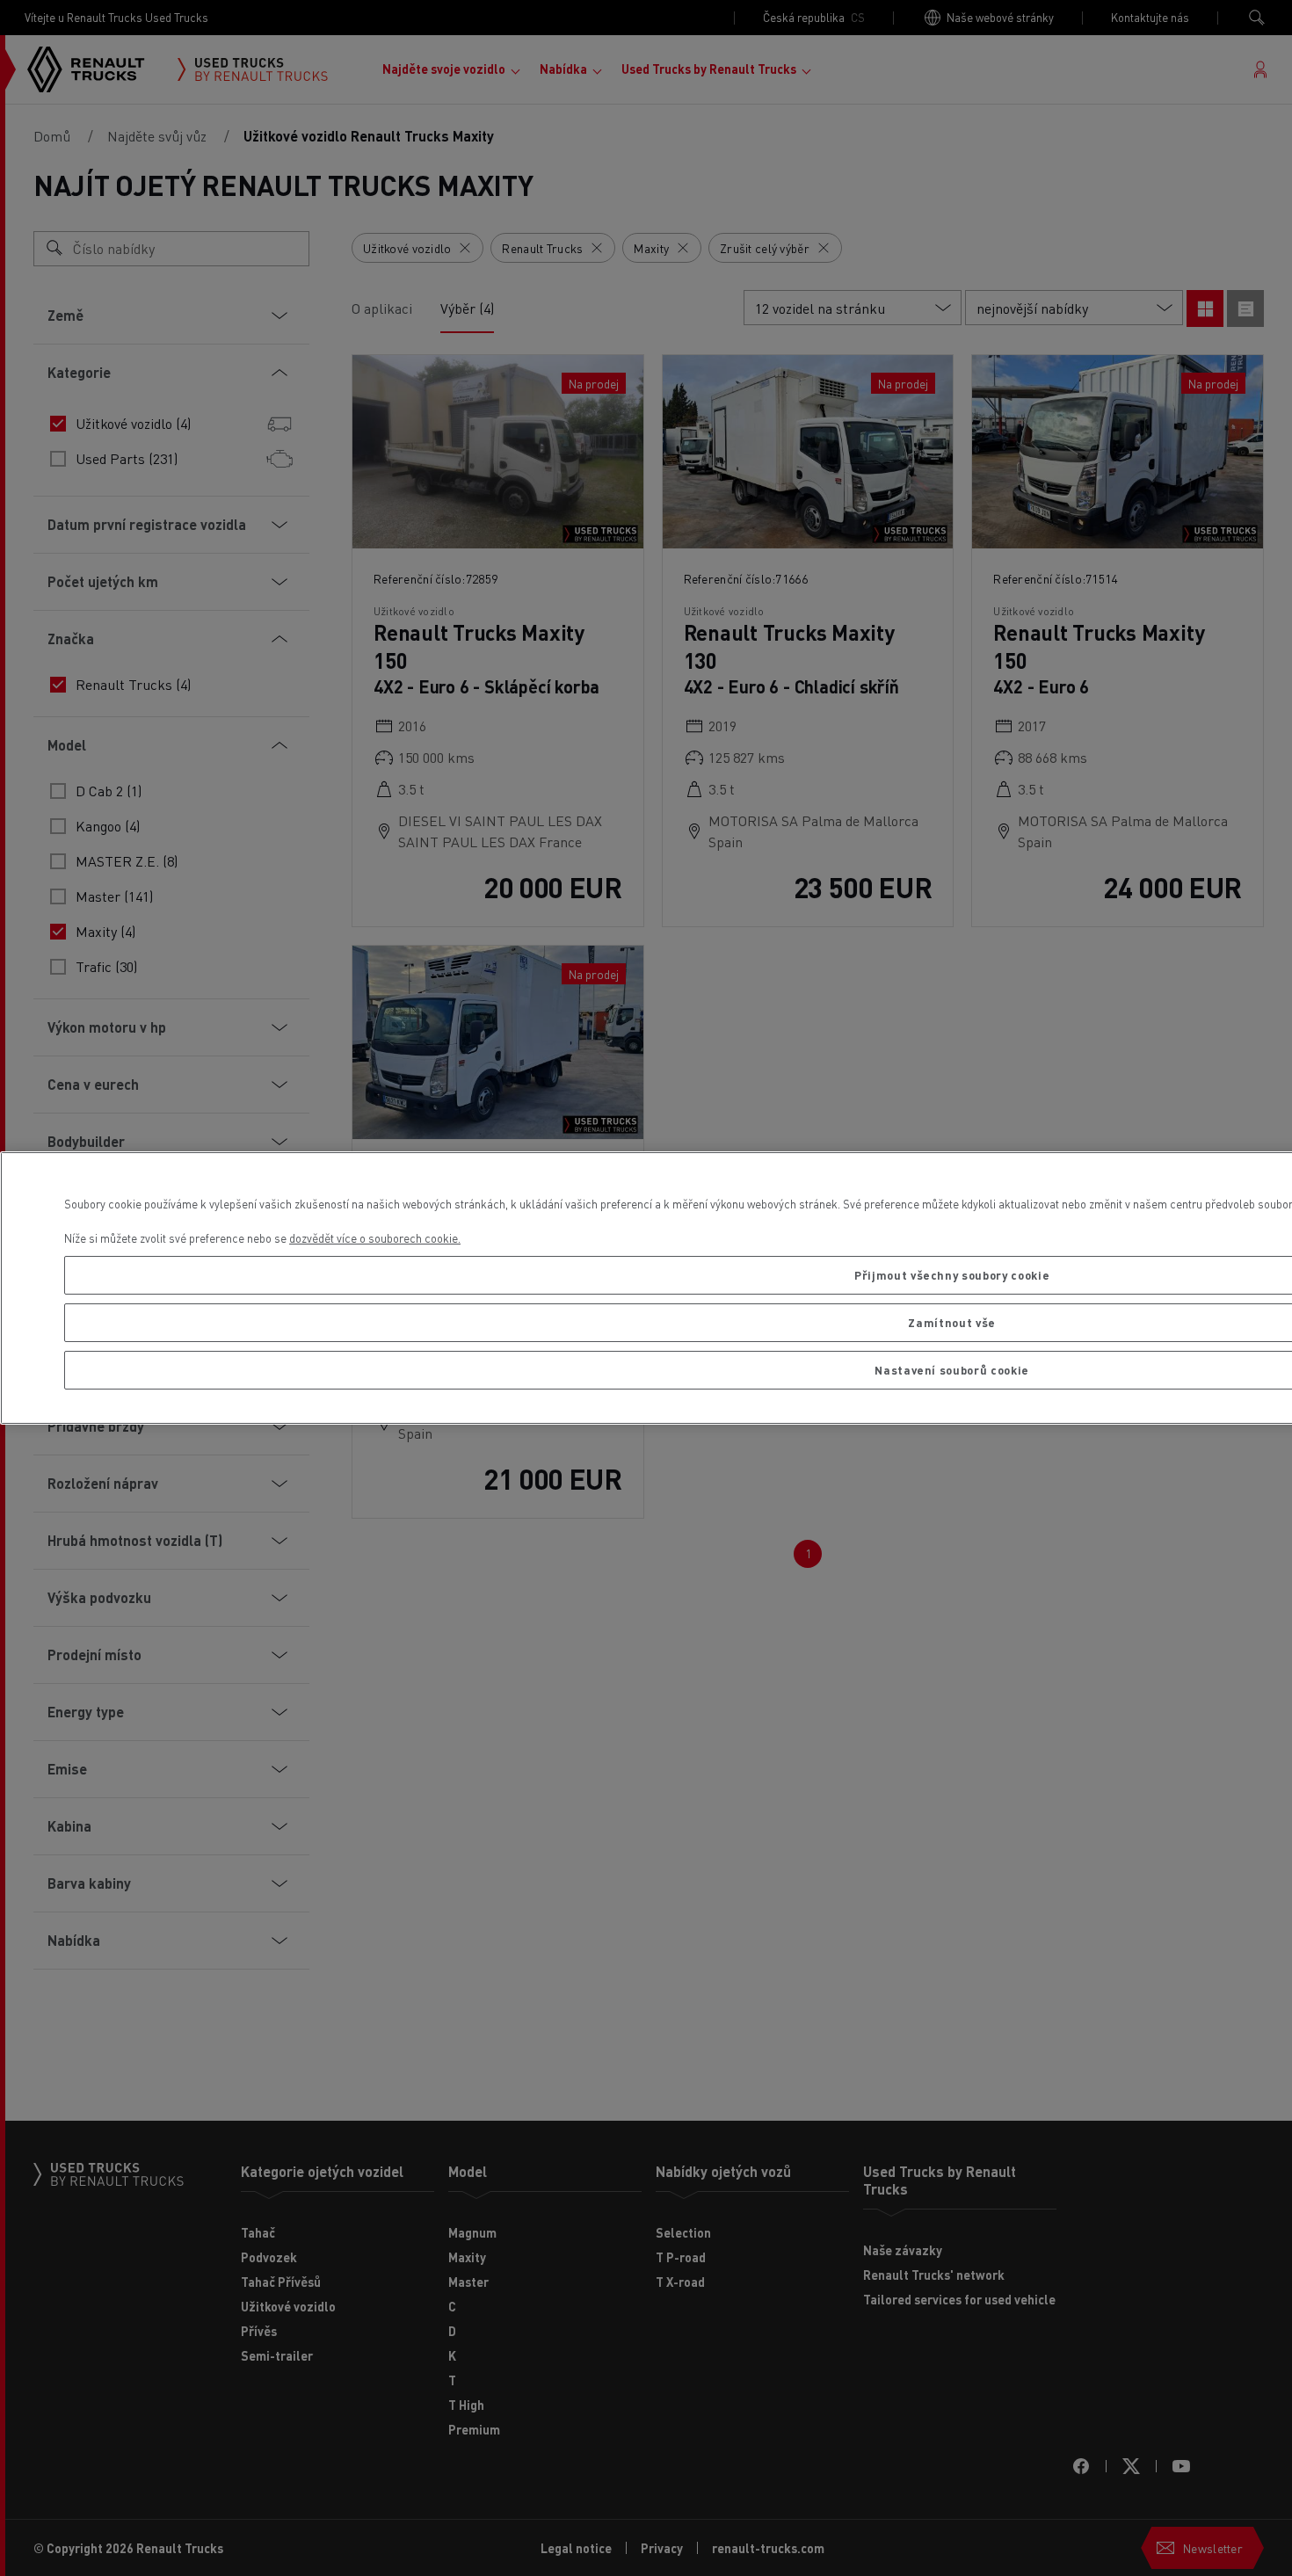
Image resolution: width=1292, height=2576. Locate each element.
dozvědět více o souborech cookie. (375, 1238)
